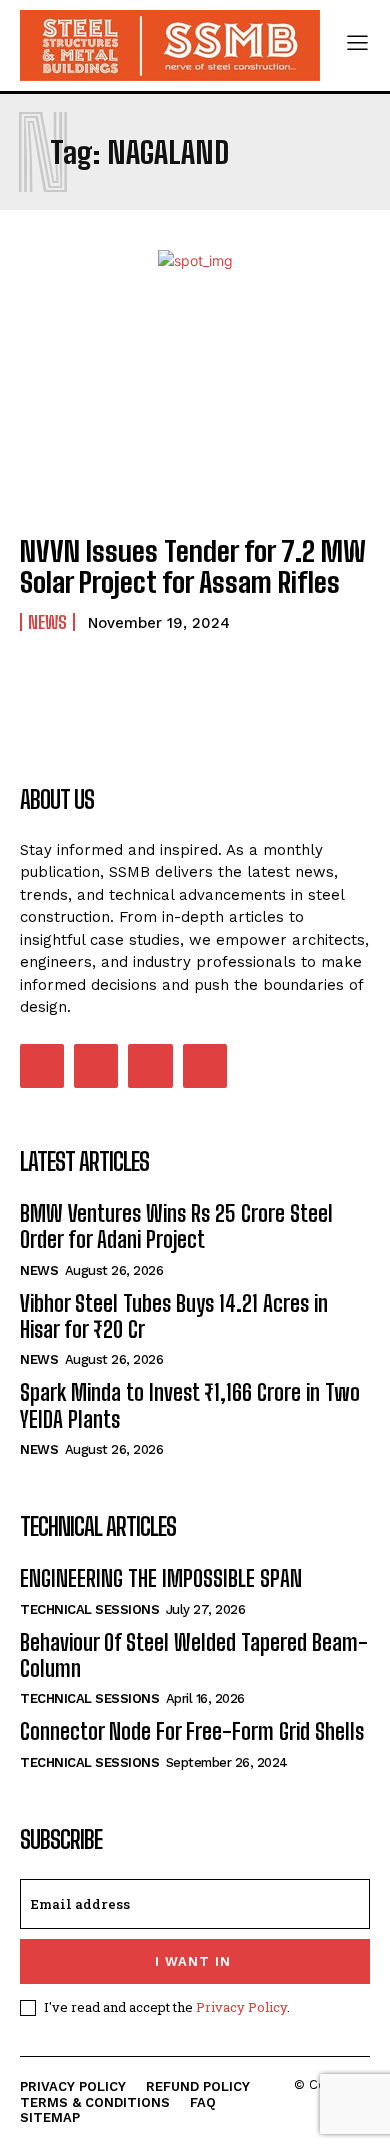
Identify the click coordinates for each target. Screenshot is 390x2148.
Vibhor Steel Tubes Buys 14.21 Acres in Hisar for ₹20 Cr (174, 1316)
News (47, 622)
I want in (193, 1961)
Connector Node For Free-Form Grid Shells (192, 1731)
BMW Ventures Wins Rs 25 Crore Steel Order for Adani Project (176, 1226)
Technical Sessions (89, 1609)
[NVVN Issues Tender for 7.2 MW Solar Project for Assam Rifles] (195, 411)
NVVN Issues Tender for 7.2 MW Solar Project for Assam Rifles (193, 566)
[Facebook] (42, 1066)
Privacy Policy (241, 2007)
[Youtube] (205, 1066)
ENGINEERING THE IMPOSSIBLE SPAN (161, 1578)
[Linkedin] (96, 1066)
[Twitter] (150, 1066)
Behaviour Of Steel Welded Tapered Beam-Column (194, 1655)
